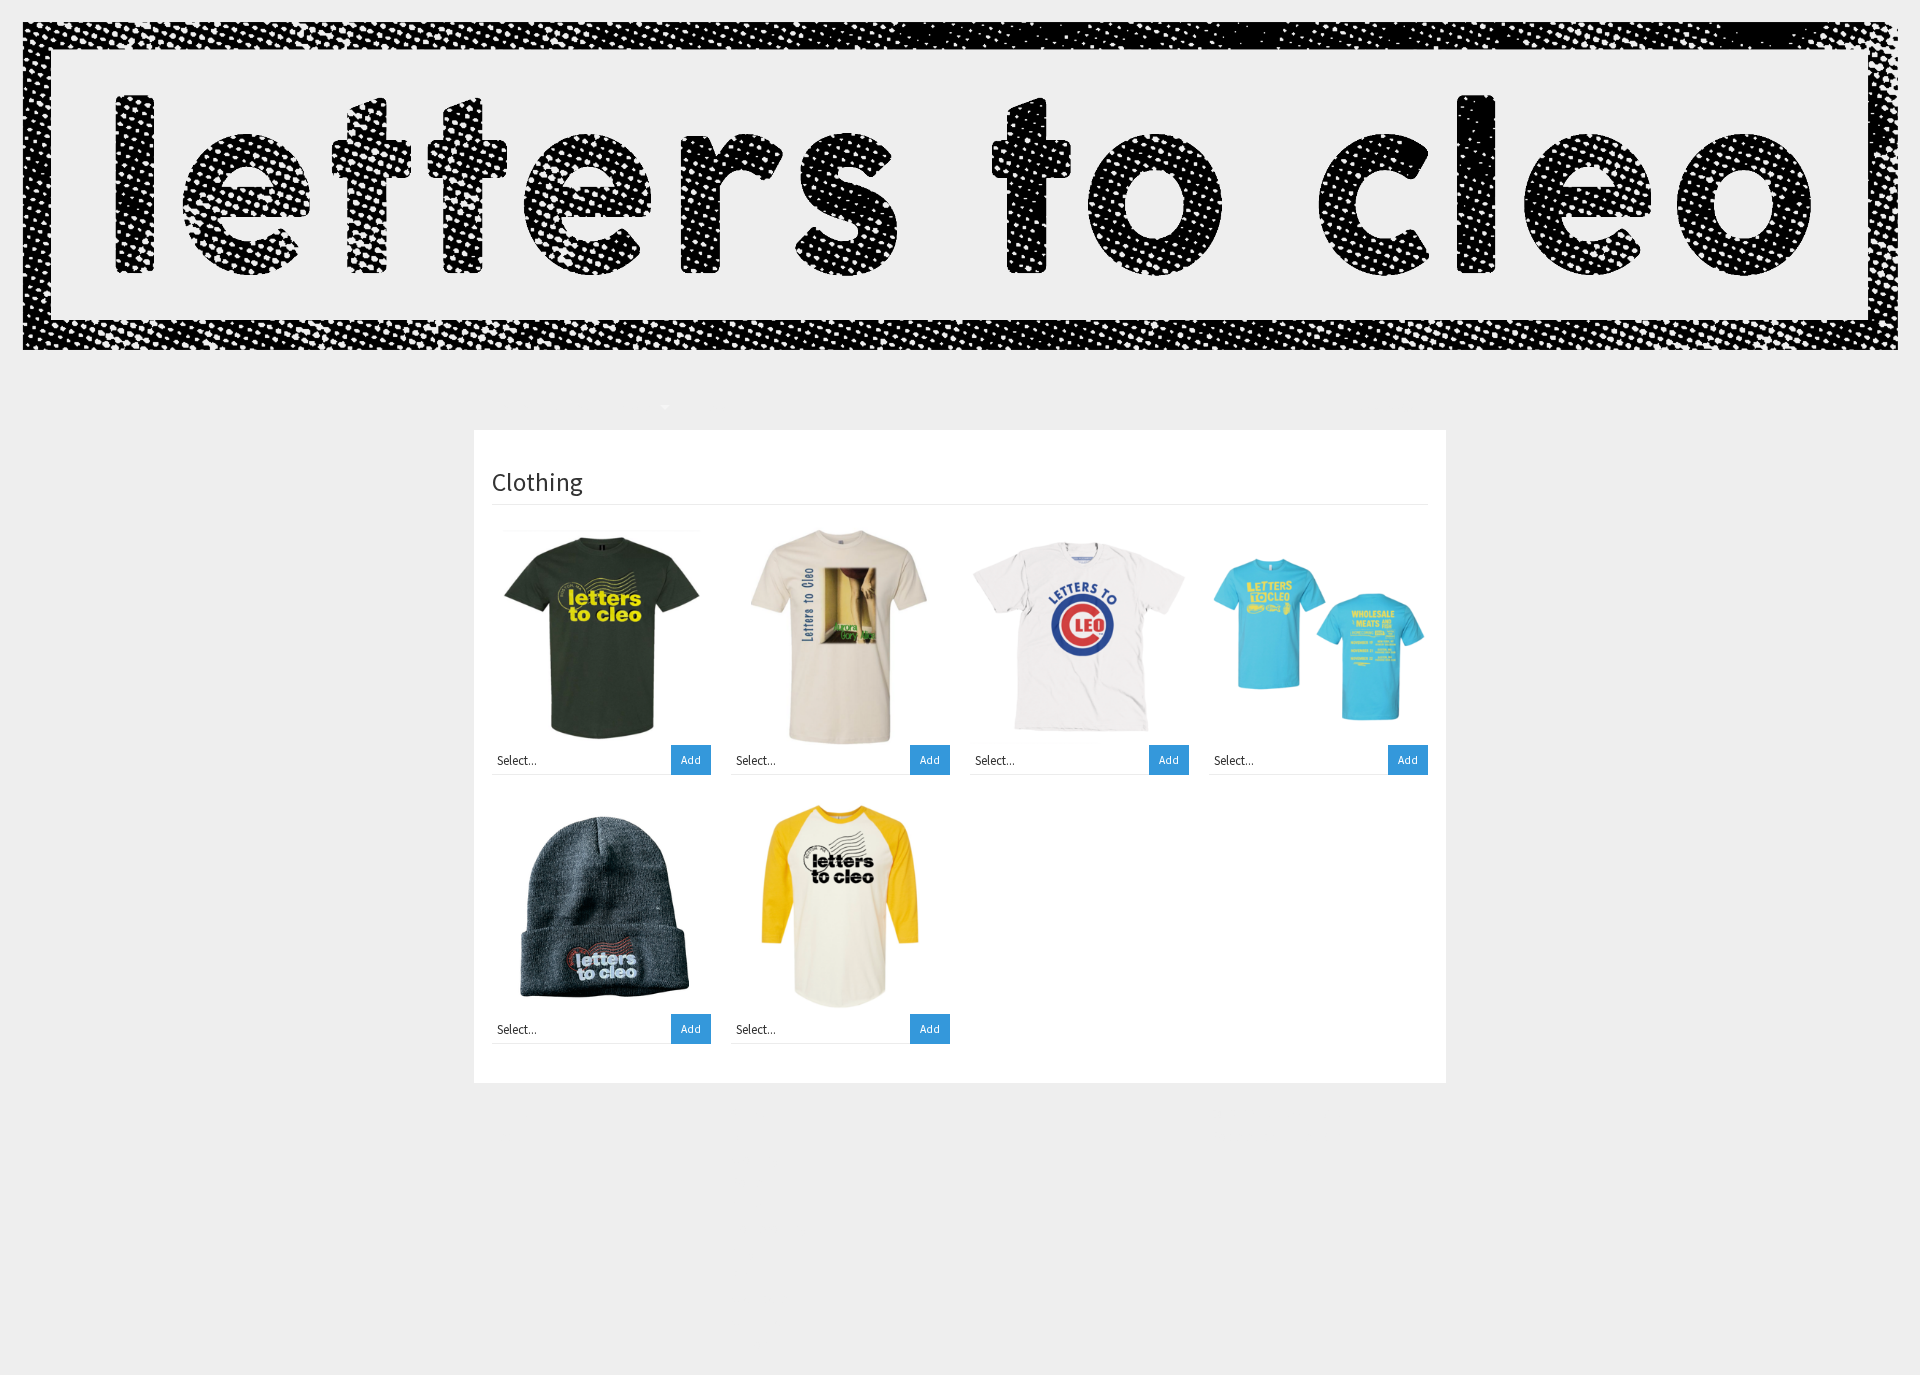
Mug (743, 1252)
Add (691, 760)
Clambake (759, 1298)
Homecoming (769, 1228)
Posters (751, 1182)
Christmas (759, 1321)
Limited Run (1310, 1136)
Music (747, 1205)
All (738, 1136)
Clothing (755, 1159)
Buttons (753, 1344)
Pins (743, 1275)
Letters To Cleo (543, 407)
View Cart (1398, 407)
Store (636, 407)
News (714, 407)
